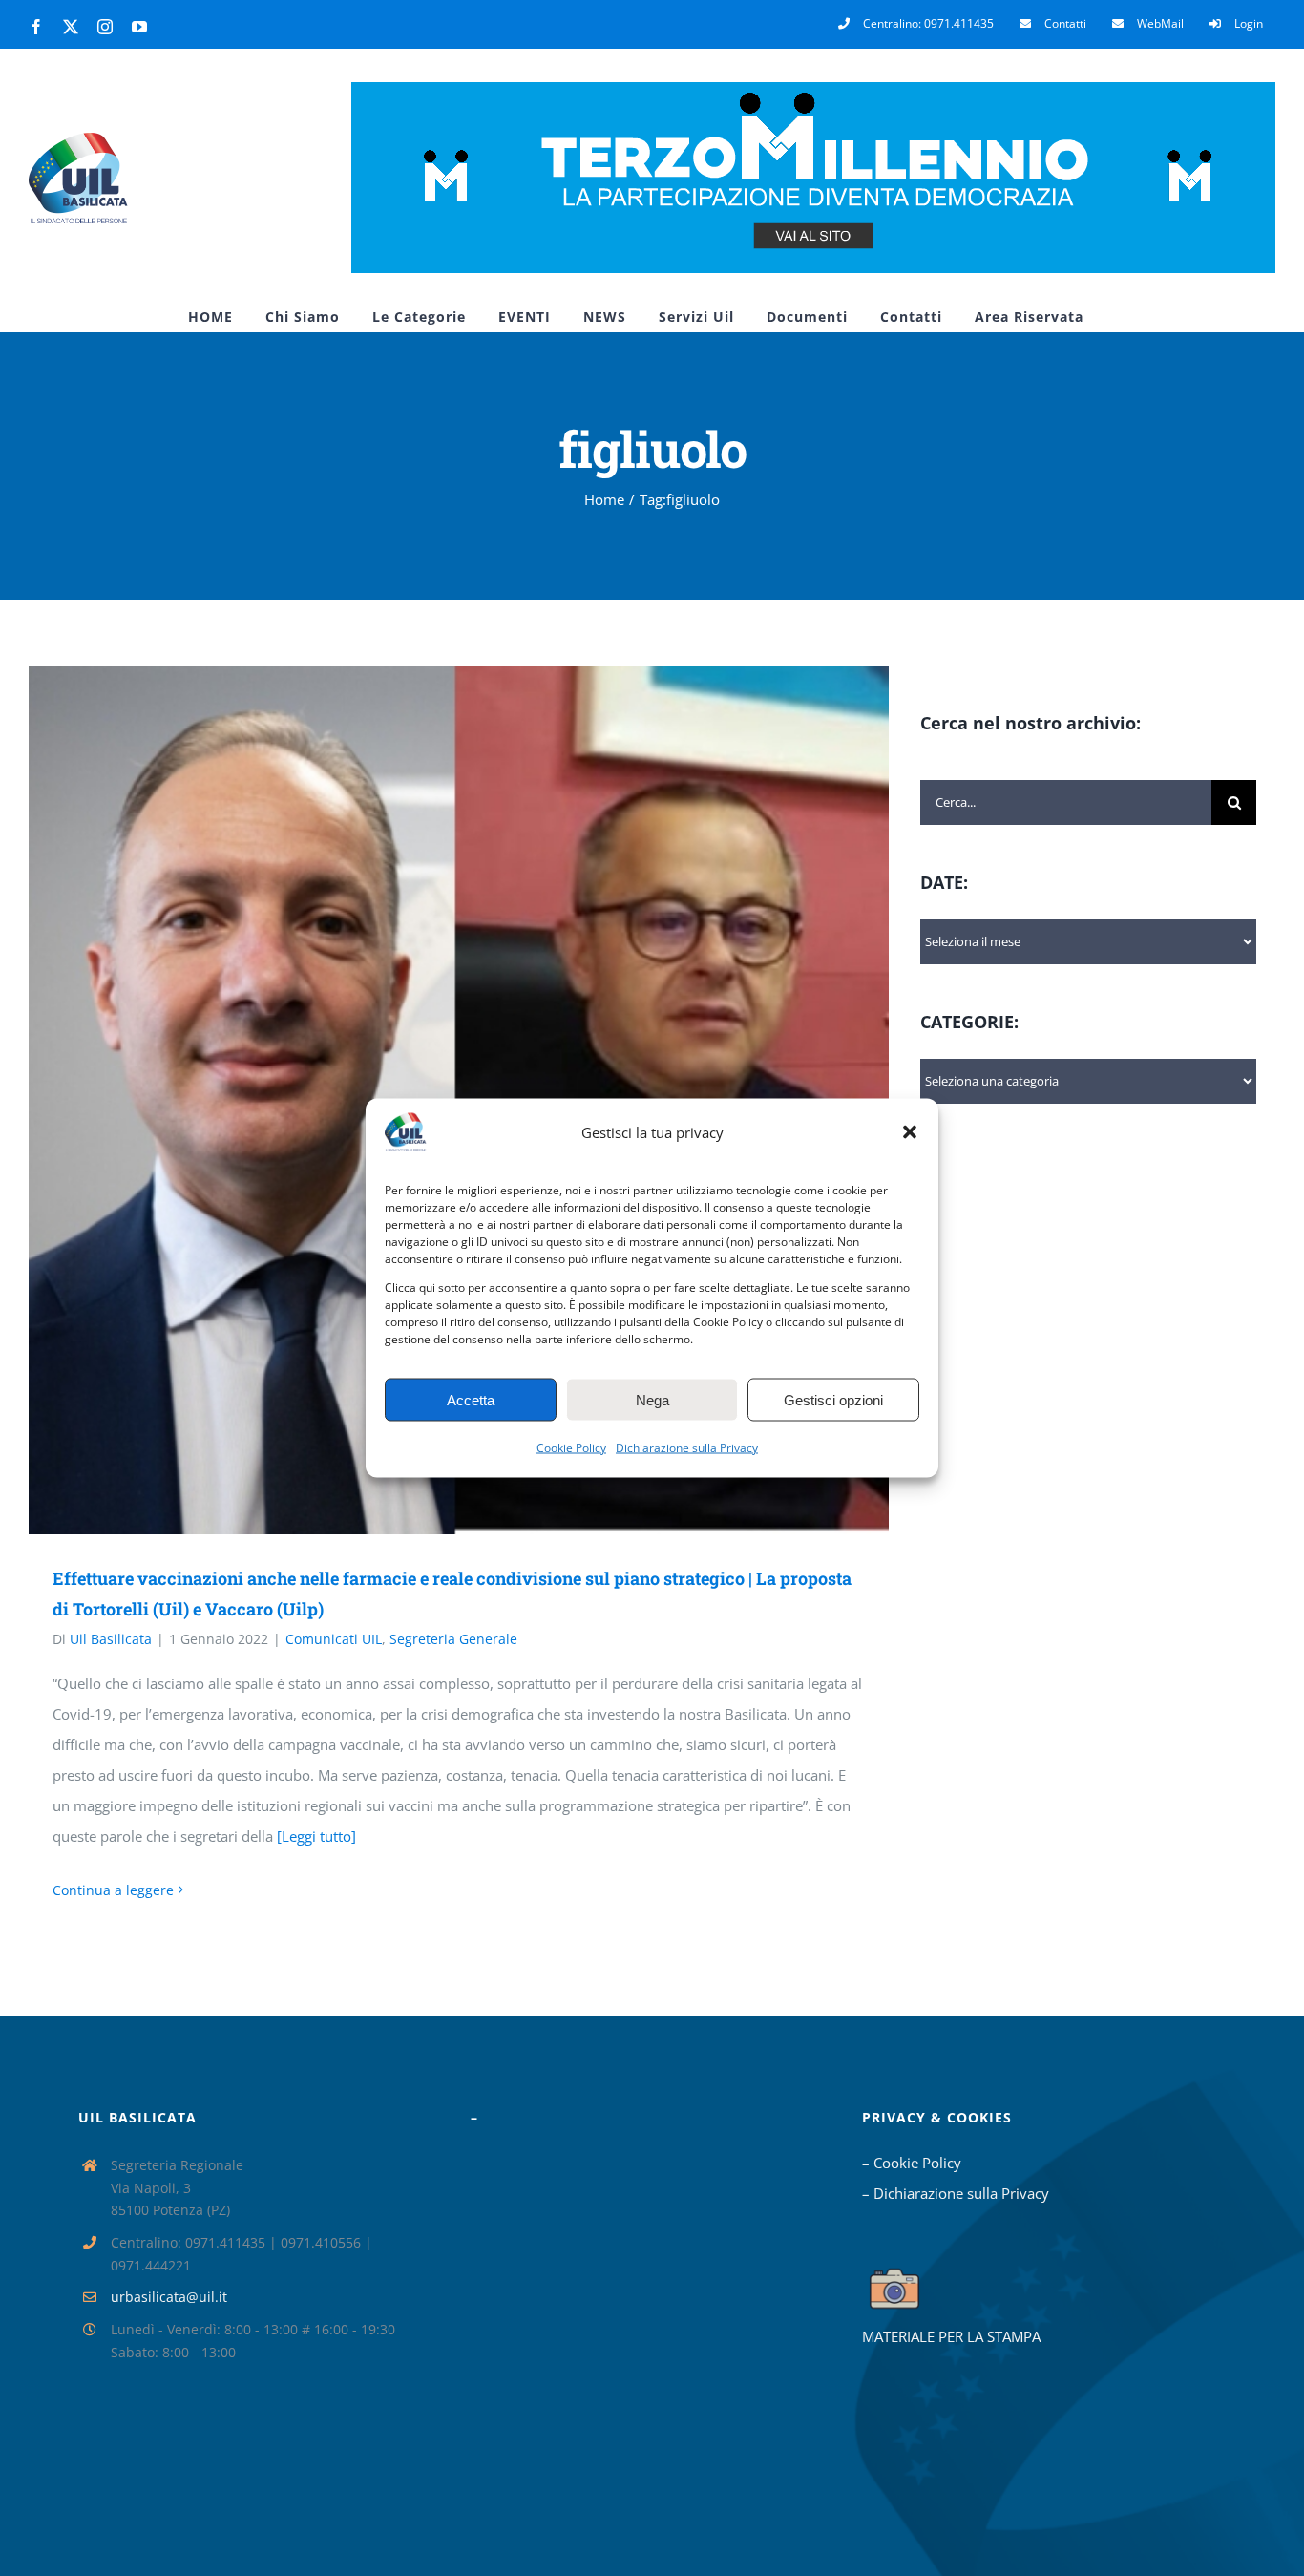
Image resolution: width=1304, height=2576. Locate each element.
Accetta (471, 1399)
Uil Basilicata (111, 1639)
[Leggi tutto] (316, 1836)
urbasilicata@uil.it (169, 2297)
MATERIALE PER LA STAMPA (951, 2336)
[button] (910, 1132)
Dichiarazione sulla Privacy (687, 1448)
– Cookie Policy (912, 2163)
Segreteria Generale (453, 1639)
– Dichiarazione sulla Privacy (956, 2193)
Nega (652, 1399)
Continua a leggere (113, 1890)
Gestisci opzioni (833, 1399)
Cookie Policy (571, 1448)
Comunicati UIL (334, 1639)
